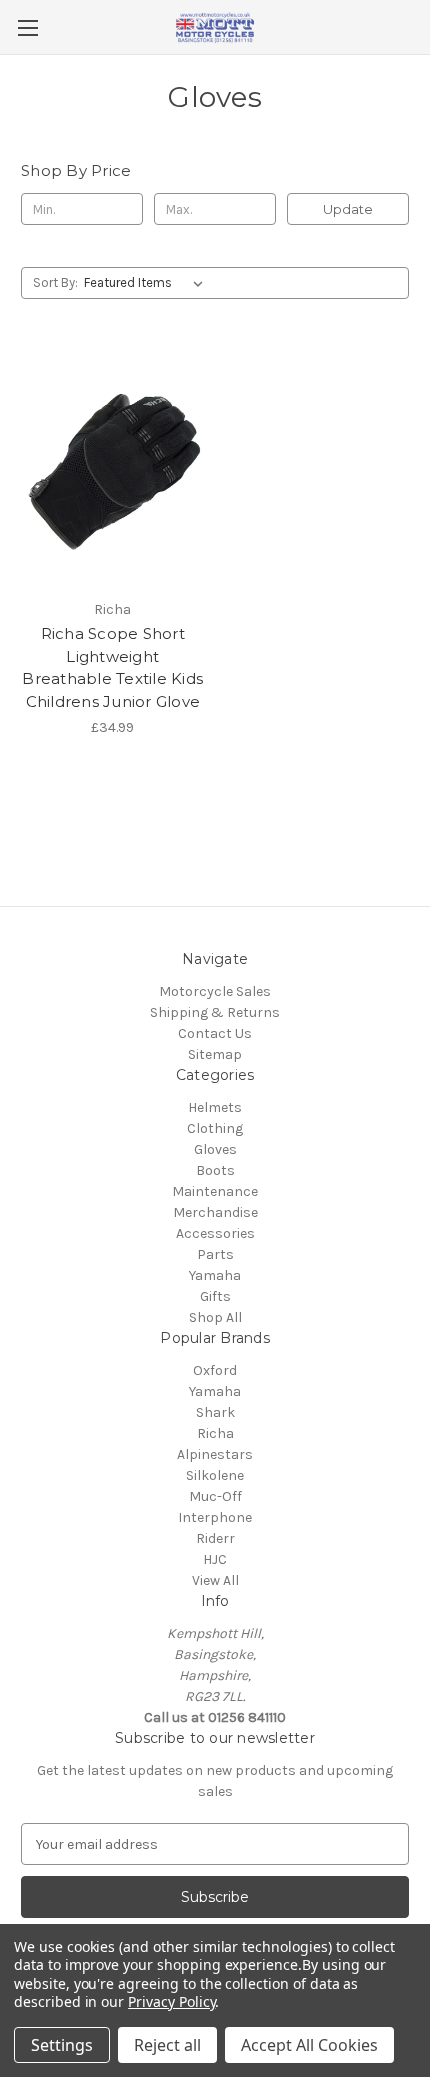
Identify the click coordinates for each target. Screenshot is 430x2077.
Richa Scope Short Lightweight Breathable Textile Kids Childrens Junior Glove (112, 667)
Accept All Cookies (309, 2045)
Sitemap (215, 1054)
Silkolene (215, 1475)
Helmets (215, 1107)
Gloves (215, 1149)
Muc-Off (215, 1496)
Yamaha (215, 1275)
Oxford (215, 1370)
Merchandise (215, 1212)
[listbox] (147, 283)
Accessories (215, 1233)
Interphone (215, 1517)
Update (348, 209)
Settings (62, 2045)
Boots (215, 1170)
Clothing (215, 1128)
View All (215, 1580)
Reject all (167, 2045)
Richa (215, 1433)
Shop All (215, 1317)
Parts (215, 1254)
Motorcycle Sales (215, 991)
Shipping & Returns (215, 1012)
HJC (215, 1559)
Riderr (215, 1538)
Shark (215, 1412)
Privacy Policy (171, 2001)
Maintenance (215, 1191)
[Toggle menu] (27, 27)
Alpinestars (215, 1454)
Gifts (215, 1296)
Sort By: (55, 282)
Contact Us (215, 1033)
